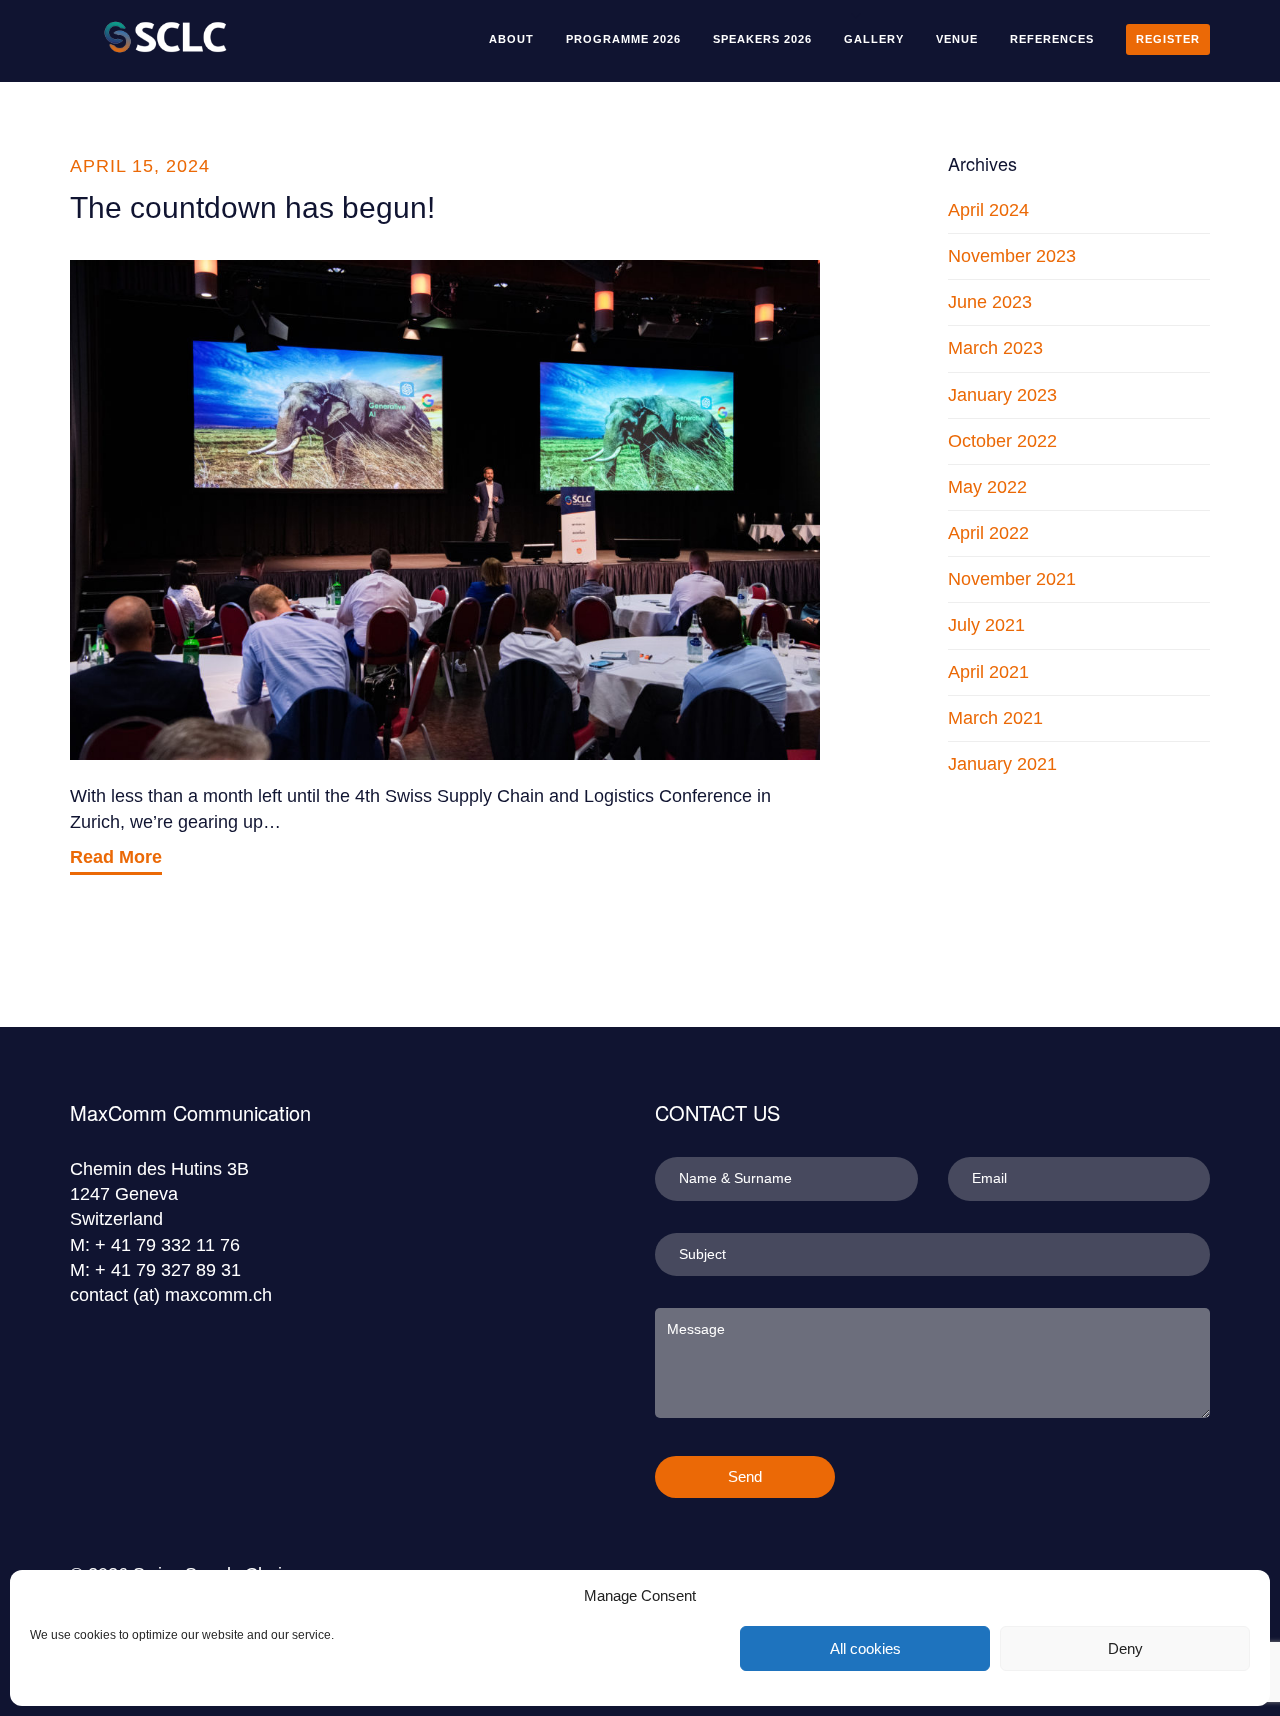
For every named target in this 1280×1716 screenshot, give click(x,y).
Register (1168, 39)
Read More (116, 857)
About (511, 39)
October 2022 (1002, 441)
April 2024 (988, 210)
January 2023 (1002, 395)
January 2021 (1002, 764)
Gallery (874, 39)
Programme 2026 (623, 39)
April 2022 (988, 533)
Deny (1125, 1648)
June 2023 (990, 302)
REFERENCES (1052, 39)
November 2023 (1012, 256)
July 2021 (986, 625)
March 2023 (995, 348)
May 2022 (987, 487)
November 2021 (1012, 579)
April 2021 (988, 672)
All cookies (865, 1648)
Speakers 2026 (762, 39)
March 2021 (995, 718)
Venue (957, 39)
